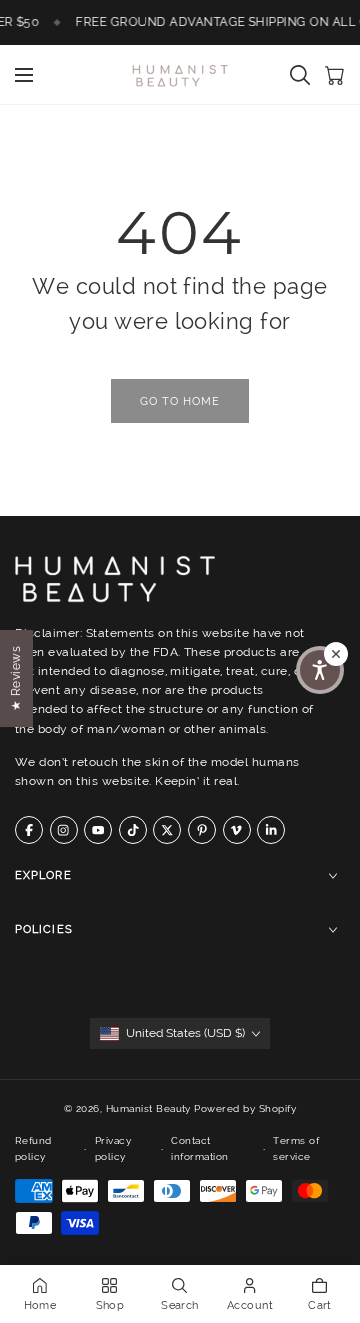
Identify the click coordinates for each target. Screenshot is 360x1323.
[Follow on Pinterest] (202, 830)
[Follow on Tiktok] (133, 830)
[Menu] (24, 75)
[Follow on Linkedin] (271, 830)
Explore (43, 875)
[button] (320, 670)
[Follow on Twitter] (167, 830)
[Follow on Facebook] (29, 830)
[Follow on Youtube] (98, 830)
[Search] (300, 75)
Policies (44, 929)
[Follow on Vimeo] (237, 830)
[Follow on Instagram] (64, 830)
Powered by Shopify (245, 1108)
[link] (180, 401)
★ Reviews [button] (16, 677)
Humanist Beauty (148, 1108)
